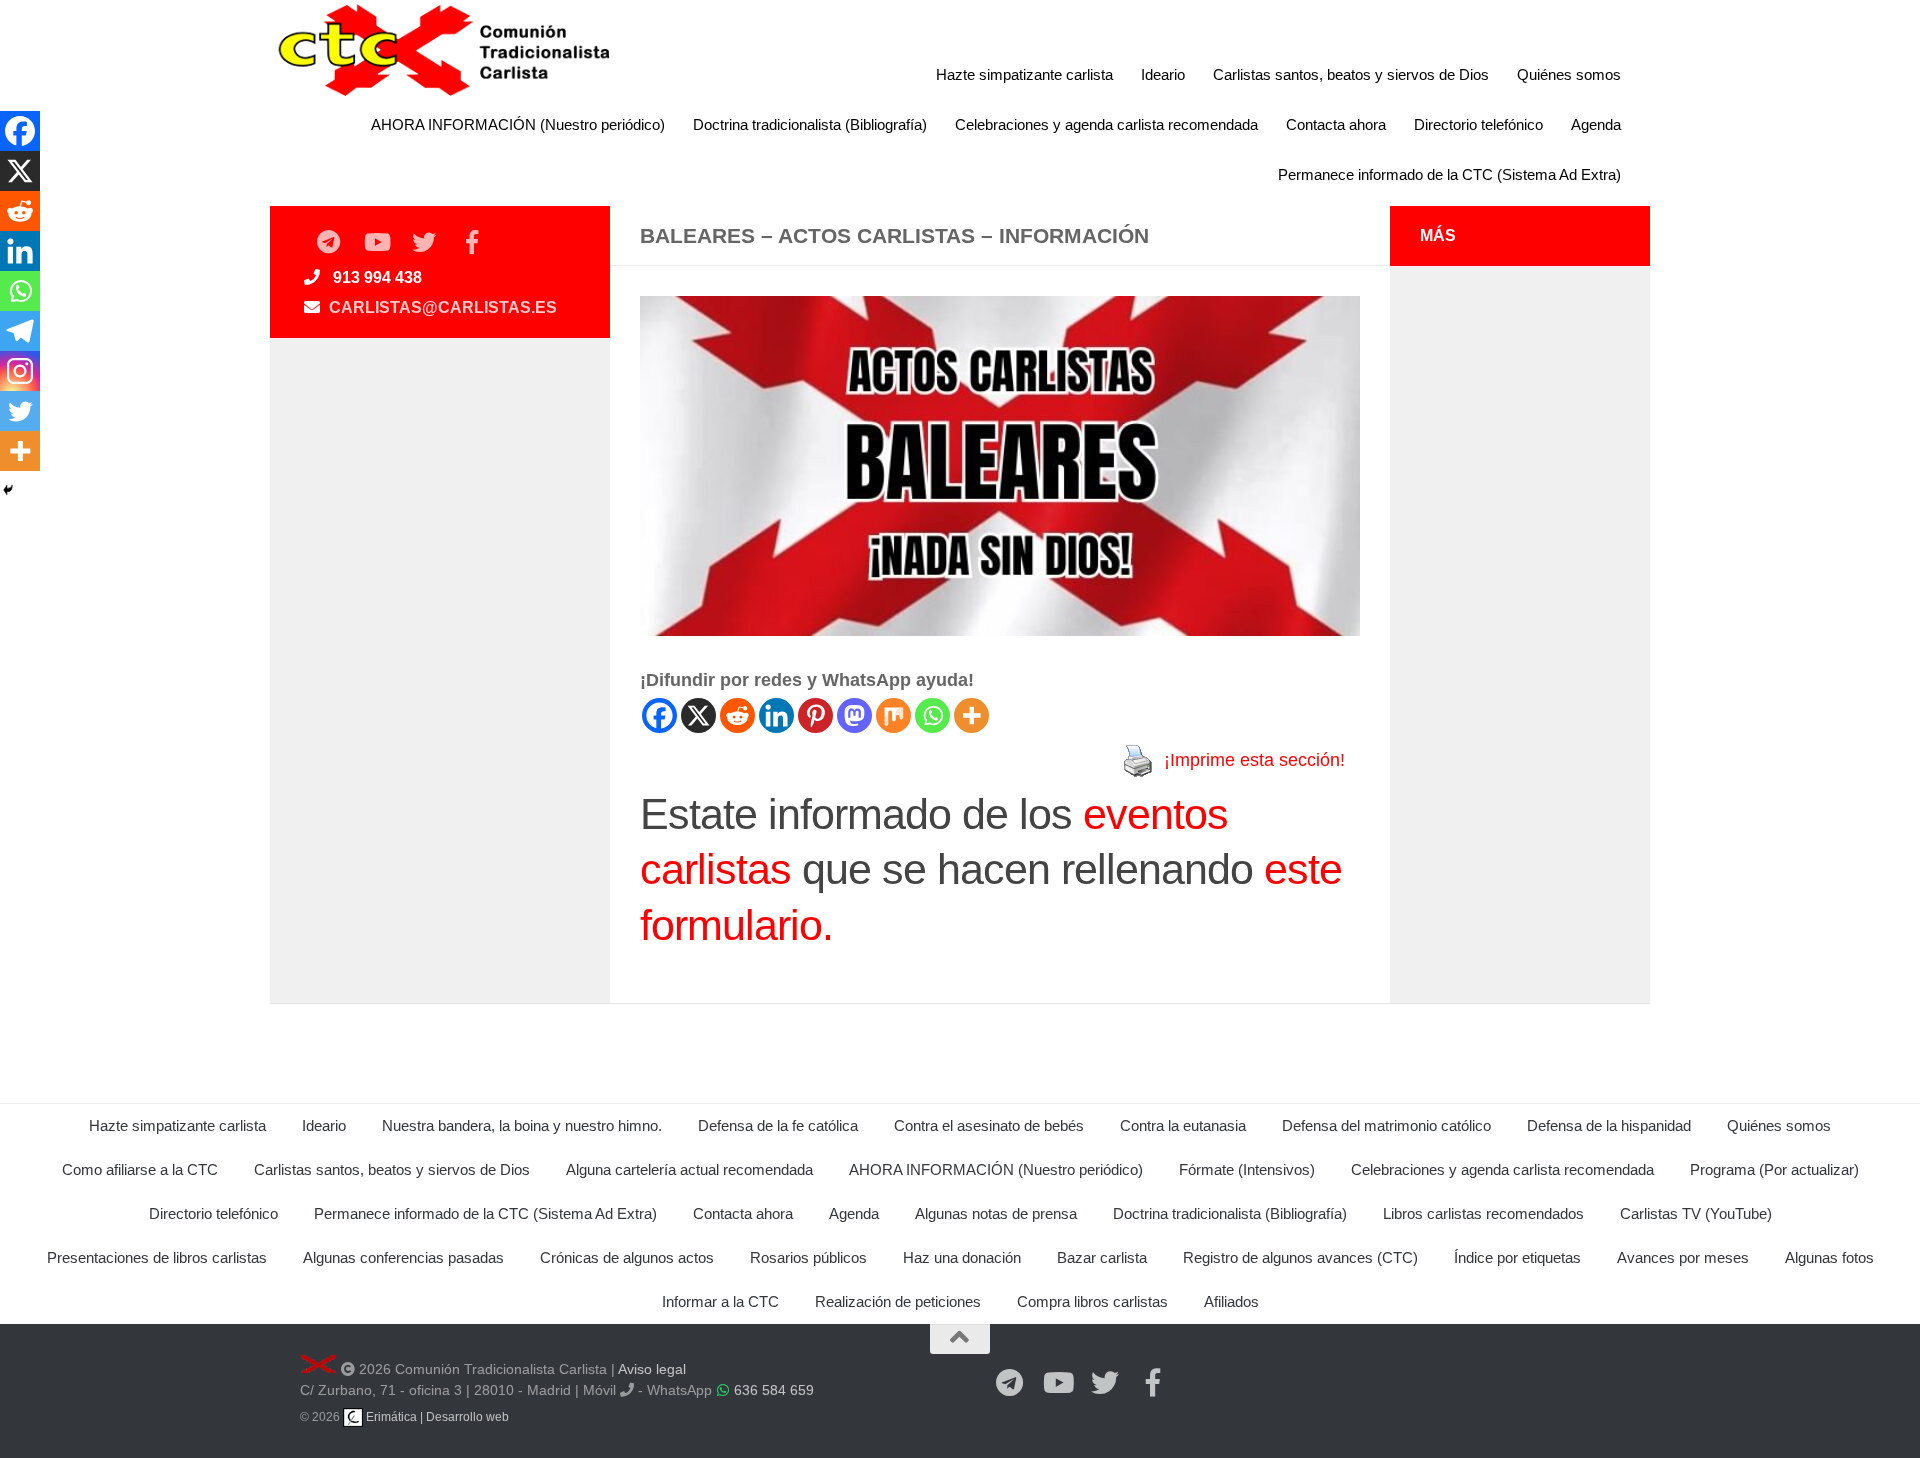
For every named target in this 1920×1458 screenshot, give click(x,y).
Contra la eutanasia (1183, 1125)
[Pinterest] (815, 715)
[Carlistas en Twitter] (424, 243)
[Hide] (8, 490)
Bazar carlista (1102, 1257)
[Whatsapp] (932, 715)
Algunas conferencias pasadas (403, 1257)
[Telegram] (20, 331)
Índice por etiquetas (1517, 1257)
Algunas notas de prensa (996, 1213)
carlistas (715, 869)
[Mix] (893, 715)
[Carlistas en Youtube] (376, 243)
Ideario (1163, 74)
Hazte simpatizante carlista (1024, 74)
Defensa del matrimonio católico (1386, 1125)
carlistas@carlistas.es (443, 307)
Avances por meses (1683, 1257)
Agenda (1596, 124)
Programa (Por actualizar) (1774, 1169)
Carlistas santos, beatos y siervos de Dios (1351, 74)
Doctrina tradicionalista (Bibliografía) (810, 124)
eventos (1155, 814)
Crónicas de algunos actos (627, 1257)
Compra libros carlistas (1092, 1301)
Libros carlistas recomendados (1483, 1213)
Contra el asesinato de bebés (989, 1125)
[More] (971, 715)
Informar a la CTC (720, 1301)
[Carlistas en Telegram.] (328, 243)
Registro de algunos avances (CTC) (1300, 1257)
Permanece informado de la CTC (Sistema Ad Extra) (1449, 174)
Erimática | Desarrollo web (436, 1417)
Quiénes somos (1569, 74)
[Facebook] (659, 715)
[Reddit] (737, 715)
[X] (698, 715)
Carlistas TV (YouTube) (1696, 1213)
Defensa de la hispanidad (1609, 1125)
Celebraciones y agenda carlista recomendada (1106, 124)
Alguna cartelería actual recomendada (689, 1169)
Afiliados (1231, 1301)
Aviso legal (652, 1369)
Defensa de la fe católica (778, 1125)
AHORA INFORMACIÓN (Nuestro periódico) (518, 124)
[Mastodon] (854, 715)
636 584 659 (774, 1390)
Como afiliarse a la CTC (140, 1169)
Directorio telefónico (1478, 124)
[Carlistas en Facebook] (472, 243)
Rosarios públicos (808, 1257)
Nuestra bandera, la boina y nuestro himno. (522, 1125)
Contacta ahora (1336, 124)
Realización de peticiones (898, 1301)
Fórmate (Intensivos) (1247, 1169)
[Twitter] (20, 411)
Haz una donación (962, 1257)
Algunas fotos (1829, 1257)
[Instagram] (20, 371)
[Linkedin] (776, 715)
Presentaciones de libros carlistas (157, 1257)
